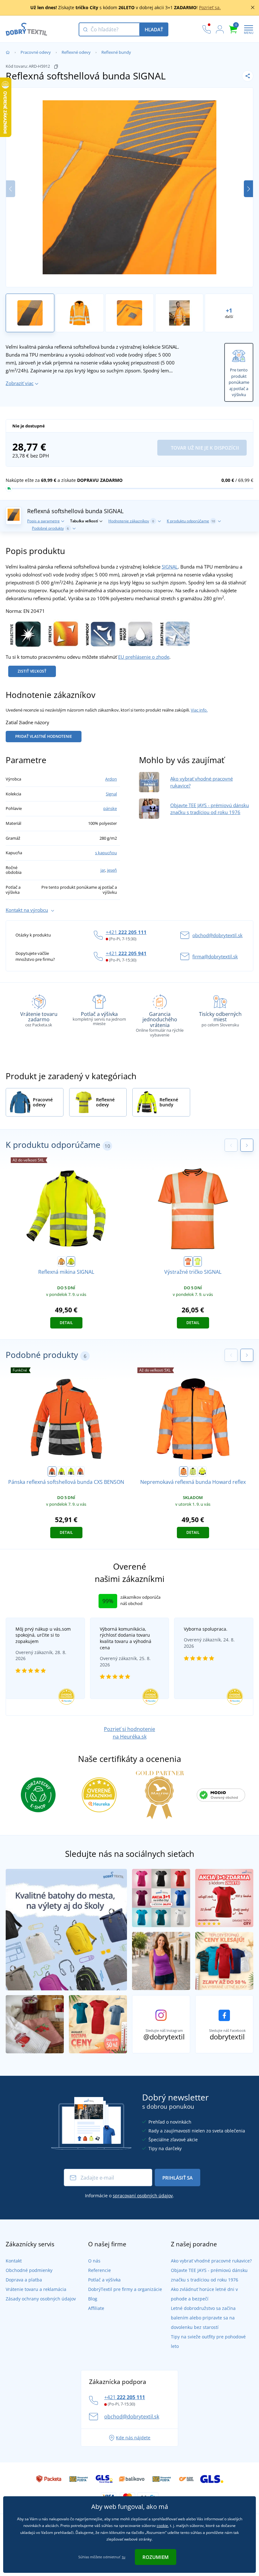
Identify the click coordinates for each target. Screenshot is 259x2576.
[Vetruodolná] (99, 633)
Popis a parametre (43, 521)
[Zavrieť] (253, 8)
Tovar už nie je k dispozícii (204, 448)
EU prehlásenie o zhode (144, 657)
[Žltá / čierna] (71, 1261)
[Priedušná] (173, 633)
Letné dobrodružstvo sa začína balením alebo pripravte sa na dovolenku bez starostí (203, 2318)
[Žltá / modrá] (71, 1472)
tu (124, 2557)
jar (103, 870)
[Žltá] (197, 1261)
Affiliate (96, 2308)
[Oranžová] (188, 1261)
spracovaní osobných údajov (143, 2196)
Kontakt (14, 2261)
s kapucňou (106, 853)
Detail (66, 1323)
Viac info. (199, 710)
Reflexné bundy (116, 52)
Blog (93, 2299)
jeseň (112, 870)
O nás (94, 2261)
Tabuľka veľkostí (84, 521)
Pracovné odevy (36, 52)
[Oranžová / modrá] (80, 1472)
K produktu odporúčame (191, 521)
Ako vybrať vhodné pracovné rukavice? (211, 2261)
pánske (110, 808)
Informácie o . (129, 2196)
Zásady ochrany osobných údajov (41, 2299)
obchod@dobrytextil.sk (217, 935)
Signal (111, 794)
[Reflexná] (24, 633)
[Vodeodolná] (136, 633)
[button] (248, 189)
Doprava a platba (24, 2280)
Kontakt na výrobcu (27, 910)
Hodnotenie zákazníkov (131, 521)
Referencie (99, 2270)
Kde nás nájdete (133, 2438)
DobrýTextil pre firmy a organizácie (125, 2289)
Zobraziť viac (20, 383)
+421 (126, 932)
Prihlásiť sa (178, 2178)
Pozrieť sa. (210, 7)
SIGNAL (170, 567)
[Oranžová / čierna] (62, 1261)
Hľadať (154, 29)
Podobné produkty (50, 528)
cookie (162, 2526)
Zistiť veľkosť (32, 671)
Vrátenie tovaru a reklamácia (36, 2289)
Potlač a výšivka (104, 2280)
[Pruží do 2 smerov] (62, 633)
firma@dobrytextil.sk (215, 956)
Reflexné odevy (76, 52)
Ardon (111, 779)
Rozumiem (156, 2557)
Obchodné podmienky (29, 2270)
